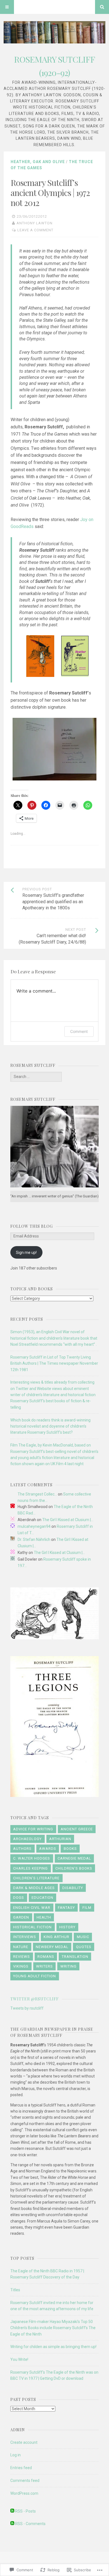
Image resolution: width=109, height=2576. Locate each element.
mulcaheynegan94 (34, 1526)
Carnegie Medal (74, 1858)
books (70, 1849)
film (87, 1908)
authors (22, 1849)
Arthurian (60, 1839)
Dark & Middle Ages (34, 1888)
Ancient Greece (77, 1829)
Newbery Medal (52, 1947)
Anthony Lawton (35, 223)
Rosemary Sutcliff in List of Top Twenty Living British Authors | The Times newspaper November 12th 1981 (54, 1363)
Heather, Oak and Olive (38, 162)
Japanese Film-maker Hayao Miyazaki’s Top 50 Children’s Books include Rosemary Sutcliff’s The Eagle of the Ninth (53, 2328)
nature (21, 1947)
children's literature (36, 1878)
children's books (74, 1868)
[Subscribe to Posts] (12, 2511)
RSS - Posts (25, 2511)
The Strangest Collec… (37, 1494)
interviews (25, 1937)
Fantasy (66, 1908)
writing (68, 1966)
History (67, 1927)
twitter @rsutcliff (35, 1999)
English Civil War (32, 1908)
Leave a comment (35, 230)
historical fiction (32, 1927)
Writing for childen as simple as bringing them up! (53, 2347)
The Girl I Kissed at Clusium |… (68, 1520)
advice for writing (33, 1829)
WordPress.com (24, 2493)
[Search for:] (36, 1077)
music (83, 1937)
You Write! (19, 2359)
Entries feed (21, 2468)
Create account (24, 2442)
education (42, 1898)
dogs (19, 1898)
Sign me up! (26, 1253)
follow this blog (32, 1226)
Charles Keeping (30, 1868)
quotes (84, 1947)
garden (21, 1917)
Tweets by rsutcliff (27, 2008)
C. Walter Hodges (32, 1858)
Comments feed (25, 2481)
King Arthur (56, 1937)
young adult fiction (35, 1976)
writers (44, 1966)
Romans (46, 1957)
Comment (79, 1031)
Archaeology (27, 1839)
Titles (15, 2290)
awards (48, 1849)
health (44, 1917)
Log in (16, 2455)
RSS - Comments (30, 2524)
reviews (22, 1957)
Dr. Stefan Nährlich (34, 1539)
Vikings (21, 1966)
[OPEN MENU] (7, 7)
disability (73, 1888)
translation (75, 1957)
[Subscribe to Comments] (12, 2524)
